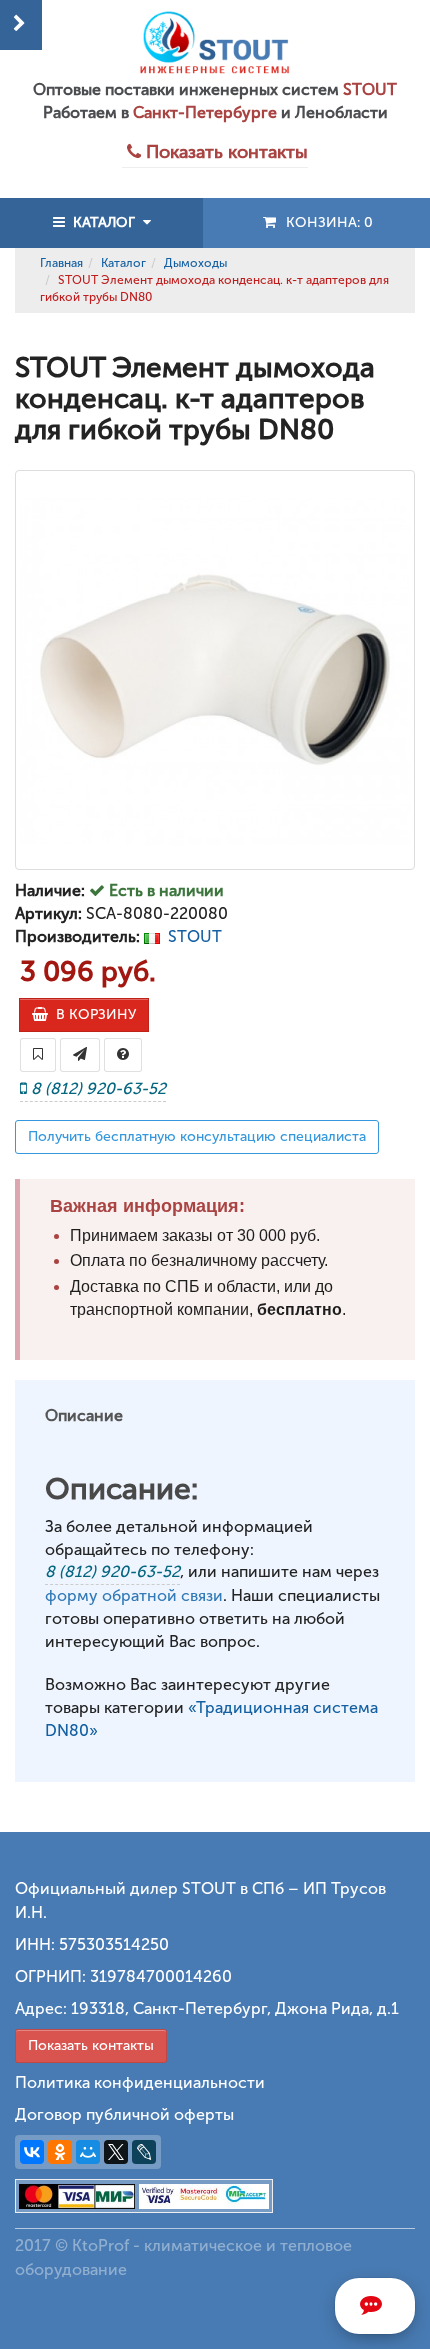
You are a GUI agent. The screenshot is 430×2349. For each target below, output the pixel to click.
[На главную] (215, 42)
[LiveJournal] (144, 2152)
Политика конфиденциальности (140, 2082)
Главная (61, 263)
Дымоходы (195, 263)
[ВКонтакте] (32, 2152)
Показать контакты (91, 2045)
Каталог (123, 263)
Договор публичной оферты (124, 2114)
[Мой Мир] (88, 2152)
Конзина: (325, 222)
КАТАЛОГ (104, 222)
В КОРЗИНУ (92, 1014)
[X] (116, 2152)
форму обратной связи (134, 1595)
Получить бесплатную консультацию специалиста (197, 1136)
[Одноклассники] (60, 2152)
